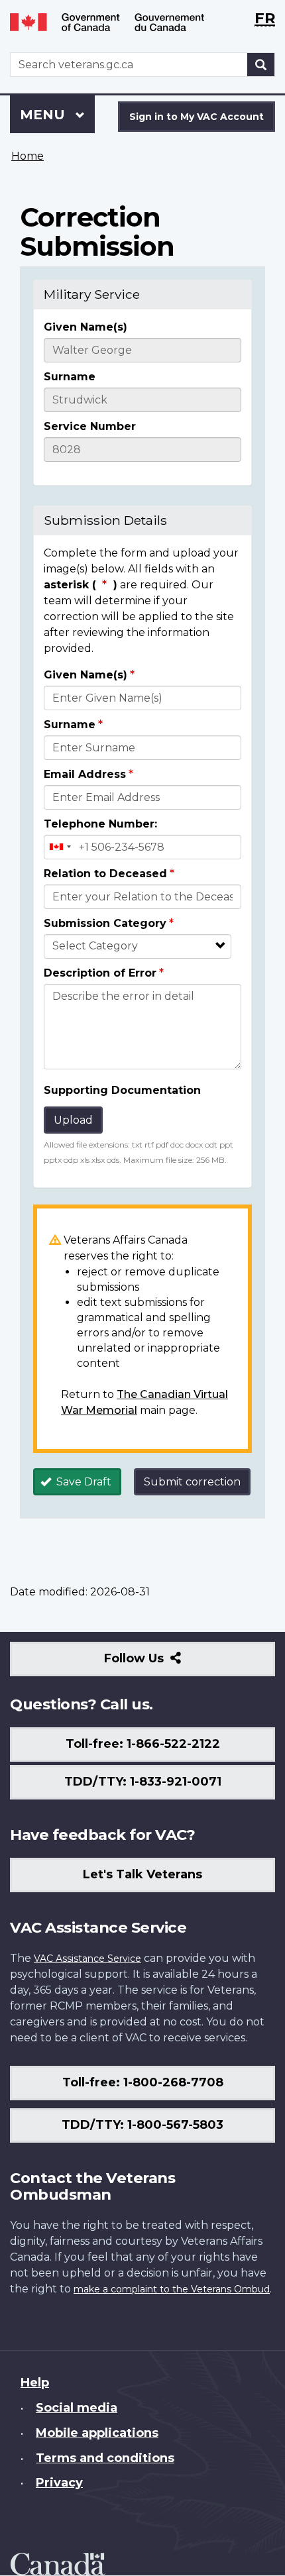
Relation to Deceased (105, 874)
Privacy (59, 2483)
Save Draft (83, 1482)
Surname (70, 377)
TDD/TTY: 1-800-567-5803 (142, 2125)
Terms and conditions (105, 2458)
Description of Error (100, 973)
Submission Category (105, 923)
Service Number (90, 426)
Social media (77, 2408)
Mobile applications (97, 2433)
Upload (73, 1120)
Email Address (85, 774)
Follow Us (163, 1663)
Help (35, 2383)
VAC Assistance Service (87, 1959)
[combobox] (60, 847)
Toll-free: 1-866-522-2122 (143, 1744)
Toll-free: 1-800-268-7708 (143, 2082)
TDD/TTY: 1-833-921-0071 (143, 1782)
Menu (44, 115)
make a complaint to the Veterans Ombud (172, 2289)
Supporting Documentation (122, 1090)
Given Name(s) (85, 327)
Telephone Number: (100, 824)
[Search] (261, 65)
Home (28, 156)
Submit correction (192, 1482)
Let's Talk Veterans (142, 1874)
